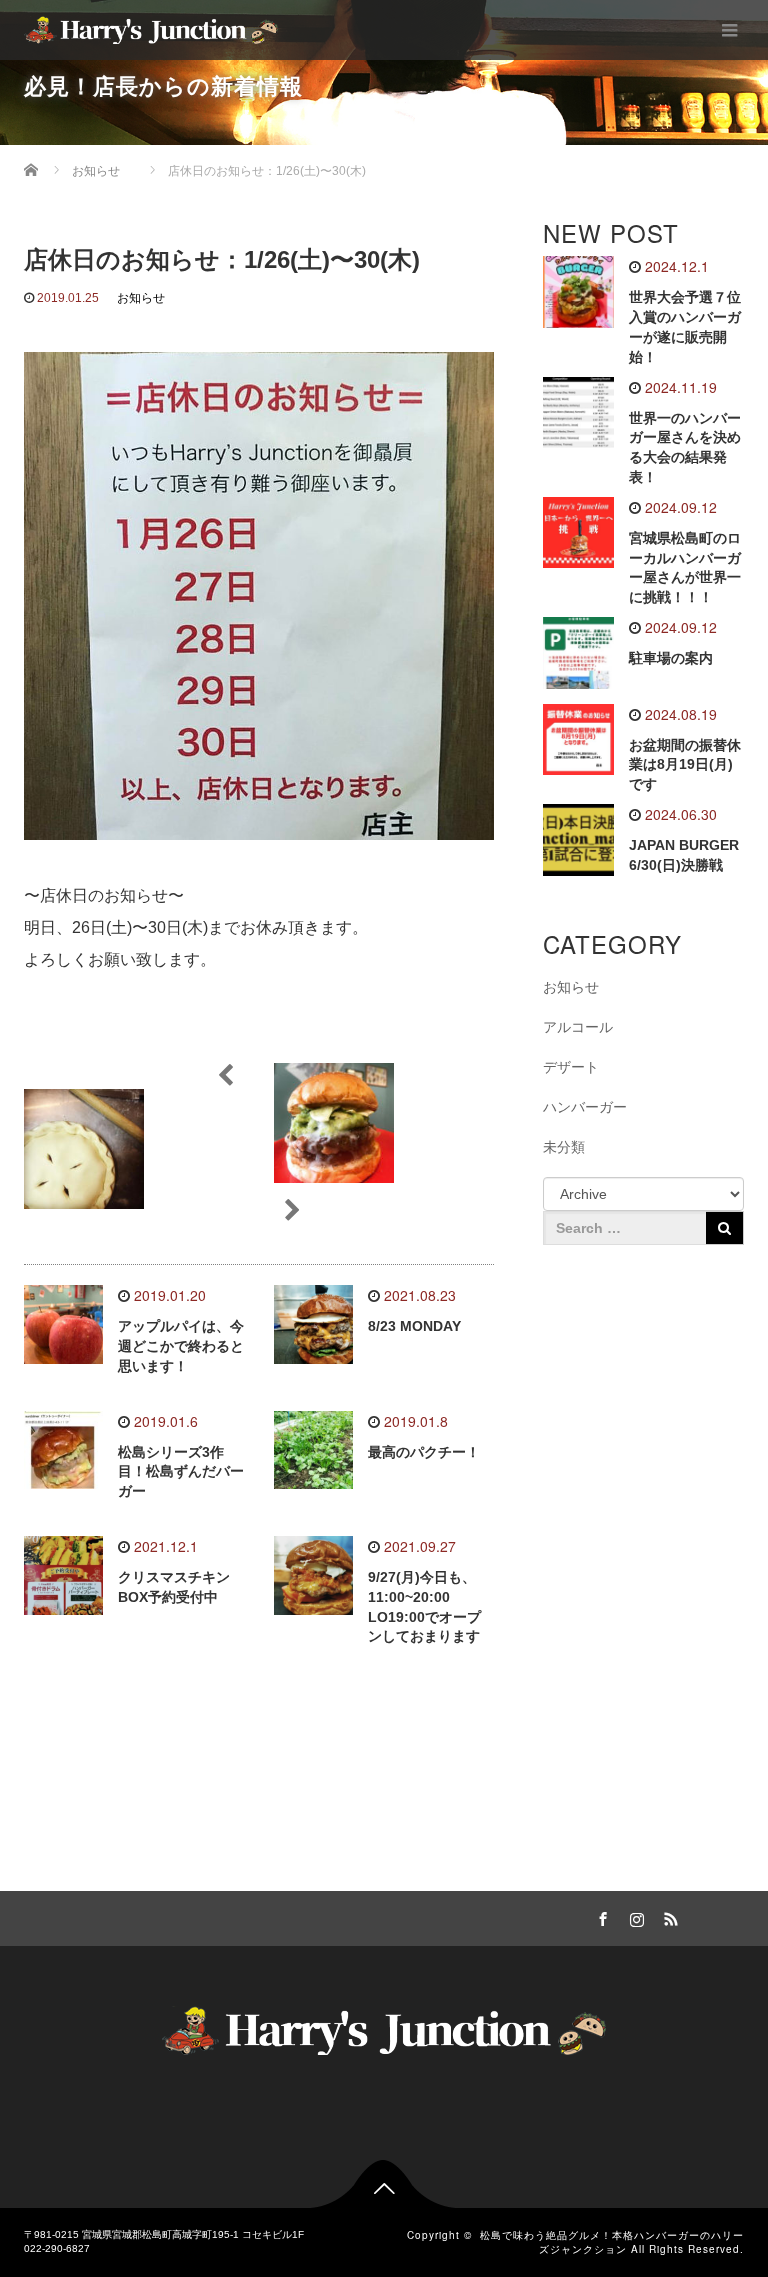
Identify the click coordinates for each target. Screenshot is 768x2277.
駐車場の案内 (671, 658)
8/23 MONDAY (414, 1326)
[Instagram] (634, 1916)
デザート (571, 1067)
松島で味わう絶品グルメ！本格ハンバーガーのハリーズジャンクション (612, 2242)
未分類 (564, 1147)
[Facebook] (600, 1916)
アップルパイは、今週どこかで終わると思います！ (181, 1346)
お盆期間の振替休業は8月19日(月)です (685, 765)
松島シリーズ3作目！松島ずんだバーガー (181, 1472)
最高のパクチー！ (424, 1452)
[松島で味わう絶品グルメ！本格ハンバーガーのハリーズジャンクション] (151, 30)
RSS (668, 1916)
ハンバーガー (585, 1107)
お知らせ (141, 298)
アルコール (578, 1027)
